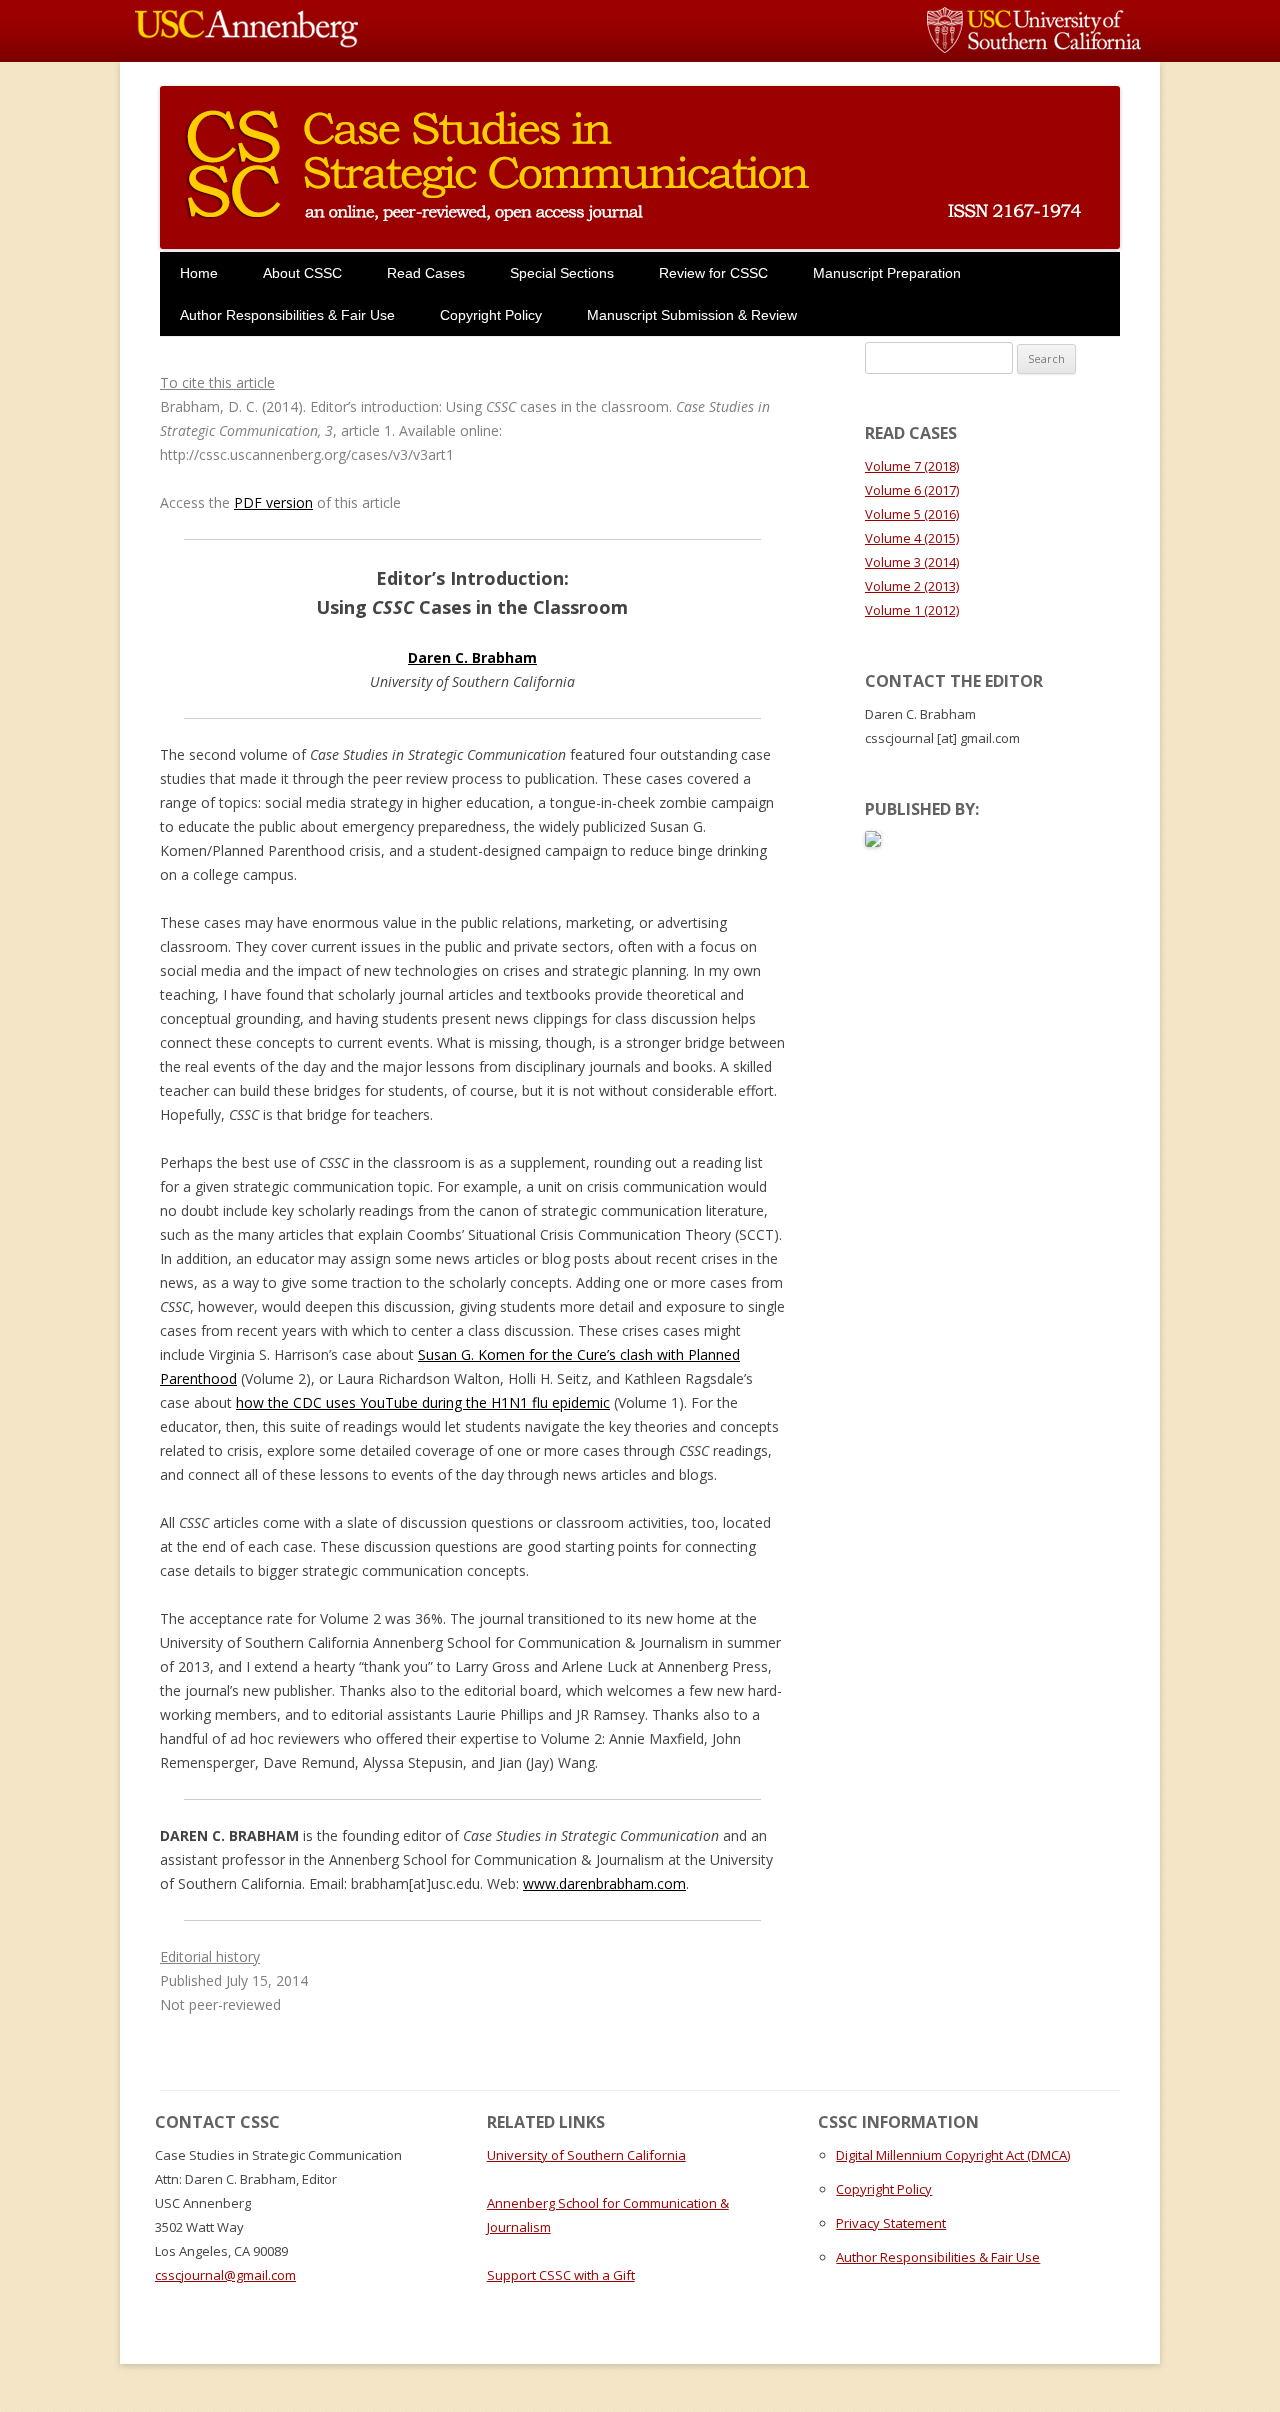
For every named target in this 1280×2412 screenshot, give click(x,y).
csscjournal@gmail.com (225, 2275)
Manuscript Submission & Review (692, 315)
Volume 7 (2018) (912, 466)
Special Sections (562, 273)
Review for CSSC (713, 273)
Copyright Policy (491, 315)
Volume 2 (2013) (912, 586)
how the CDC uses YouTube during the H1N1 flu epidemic (423, 1402)
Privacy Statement (891, 2223)
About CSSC (302, 273)
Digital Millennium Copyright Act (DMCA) (953, 2155)
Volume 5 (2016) (912, 514)
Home (199, 273)
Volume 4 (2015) (912, 538)
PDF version (273, 502)
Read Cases (426, 273)
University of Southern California (586, 2155)
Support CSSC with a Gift (561, 2275)
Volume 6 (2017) (912, 490)
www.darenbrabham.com (604, 1883)
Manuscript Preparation (887, 273)
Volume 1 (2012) (912, 610)
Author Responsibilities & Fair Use (287, 315)
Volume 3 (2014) (912, 562)
